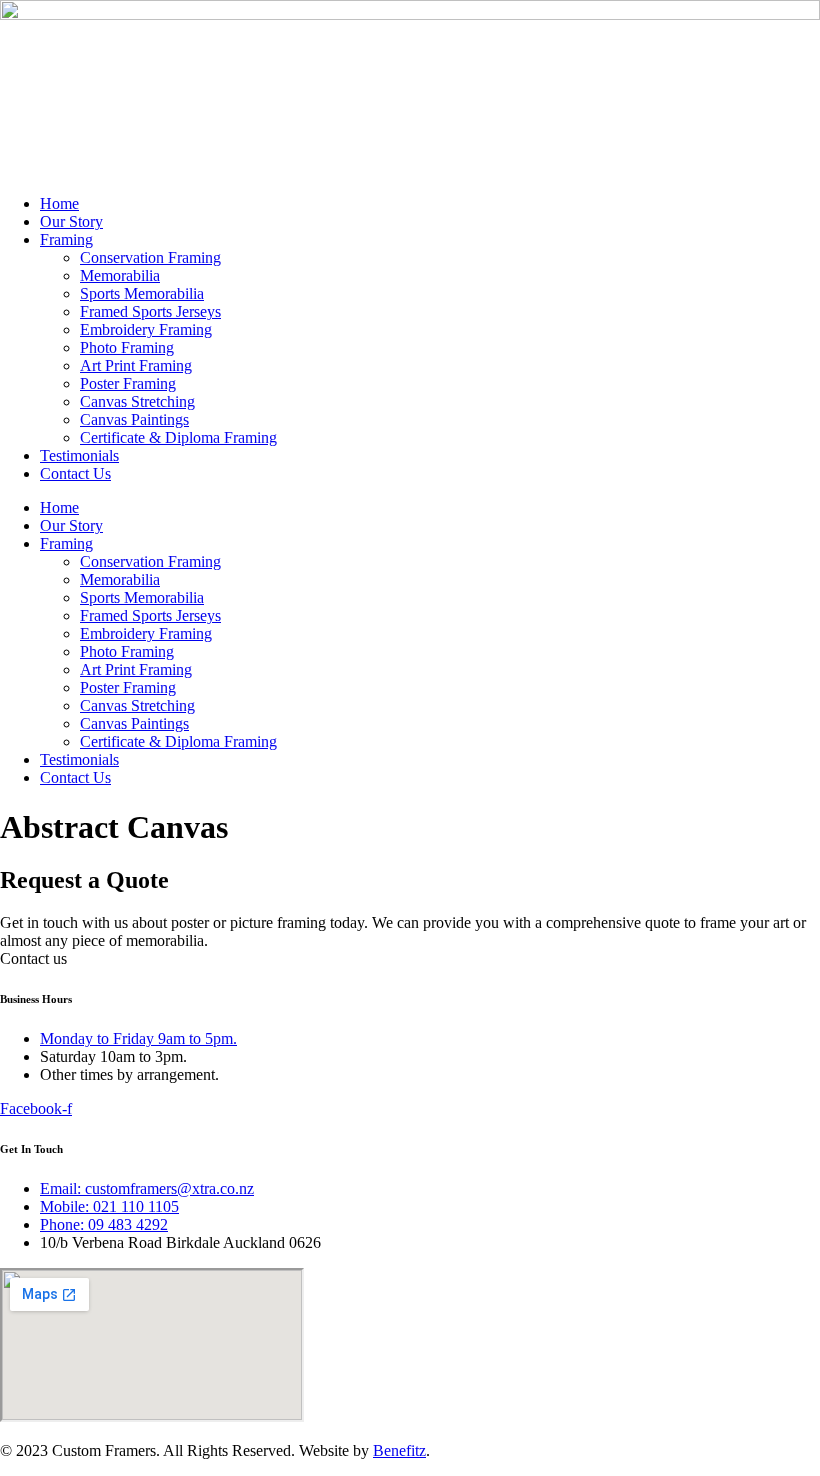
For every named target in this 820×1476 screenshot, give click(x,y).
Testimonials (79, 455)
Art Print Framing (136, 365)
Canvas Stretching (137, 401)
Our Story (71, 221)
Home (59, 203)
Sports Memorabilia (142, 293)
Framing (66, 239)
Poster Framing (128, 383)
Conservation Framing (150, 257)
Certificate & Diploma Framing (178, 437)
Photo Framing (127, 347)
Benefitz (399, 1450)
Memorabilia (120, 275)
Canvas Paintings (134, 419)
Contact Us (75, 473)
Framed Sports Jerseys (150, 311)
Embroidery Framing (146, 329)
